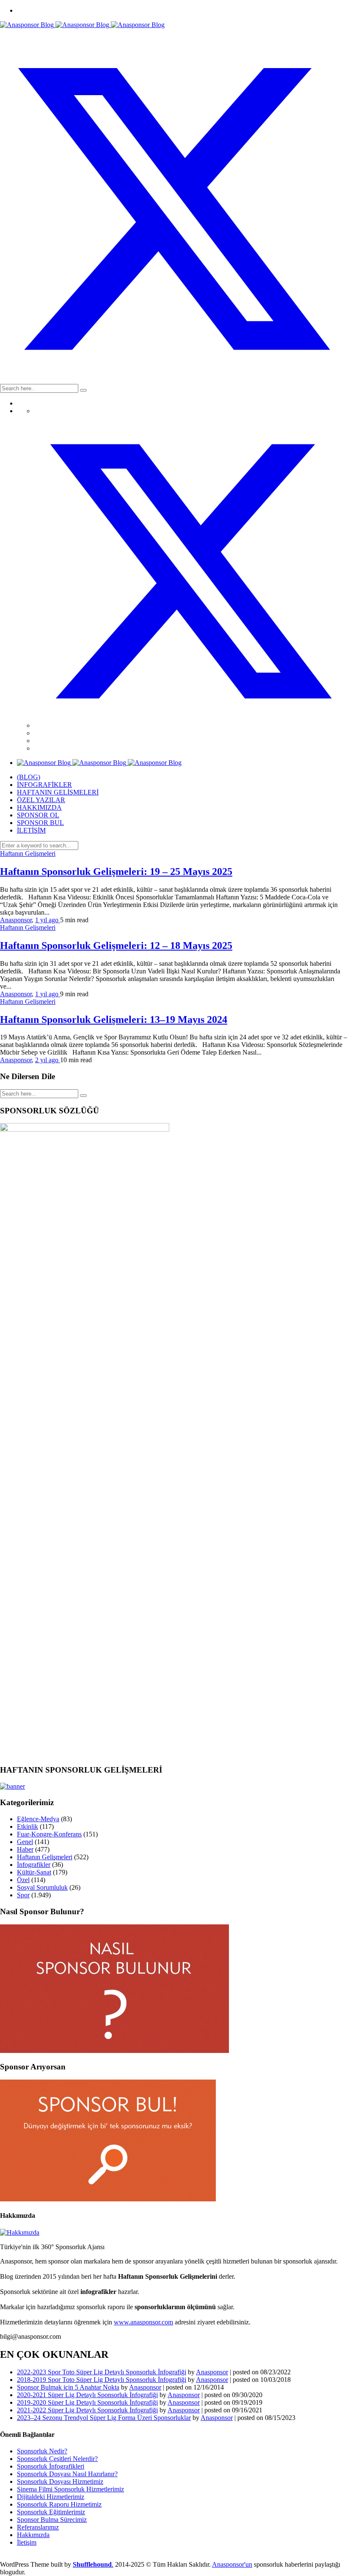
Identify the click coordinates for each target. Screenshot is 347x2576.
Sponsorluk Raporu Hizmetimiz (59, 2504)
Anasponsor (16, 920)
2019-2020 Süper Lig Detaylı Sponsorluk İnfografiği (87, 2402)
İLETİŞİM (31, 830)
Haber (25, 1849)
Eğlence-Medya (38, 1819)
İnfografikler (34, 1865)
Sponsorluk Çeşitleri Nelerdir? (57, 2459)
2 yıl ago (48, 1060)
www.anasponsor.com (143, 2322)
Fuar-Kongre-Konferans (49, 1834)
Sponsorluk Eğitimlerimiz (51, 2512)
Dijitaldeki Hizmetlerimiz (51, 2497)
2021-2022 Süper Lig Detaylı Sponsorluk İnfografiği (87, 2410)
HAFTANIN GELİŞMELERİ (58, 792)
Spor (23, 1895)
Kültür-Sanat (34, 1872)
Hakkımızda (33, 2535)
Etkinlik (28, 1826)
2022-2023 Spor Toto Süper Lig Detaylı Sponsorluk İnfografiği (102, 2372)
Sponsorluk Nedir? (42, 2451)
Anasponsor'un (232, 2564)
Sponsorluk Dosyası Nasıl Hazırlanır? (67, 2474)
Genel (25, 1842)
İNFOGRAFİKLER (44, 785)
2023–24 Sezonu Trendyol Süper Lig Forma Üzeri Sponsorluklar (104, 2418)
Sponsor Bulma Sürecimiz (52, 2520)
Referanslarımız (38, 2527)
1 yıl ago (48, 920)
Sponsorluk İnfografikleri (51, 2466)
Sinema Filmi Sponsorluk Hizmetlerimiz (70, 2489)
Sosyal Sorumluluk (42, 1887)
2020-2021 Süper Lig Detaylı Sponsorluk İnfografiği (87, 2395)
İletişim (27, 2542)
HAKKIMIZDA (39, 807)
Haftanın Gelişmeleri (28, 854)
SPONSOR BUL (40, 823)
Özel (23, 1880)
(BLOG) (29, 777)
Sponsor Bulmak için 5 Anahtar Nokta (68, 2387)
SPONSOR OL (38, 815)
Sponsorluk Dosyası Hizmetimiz (60, 2481)
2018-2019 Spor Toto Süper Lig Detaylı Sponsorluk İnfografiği (102, 2380)
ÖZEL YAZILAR (41, 800)
